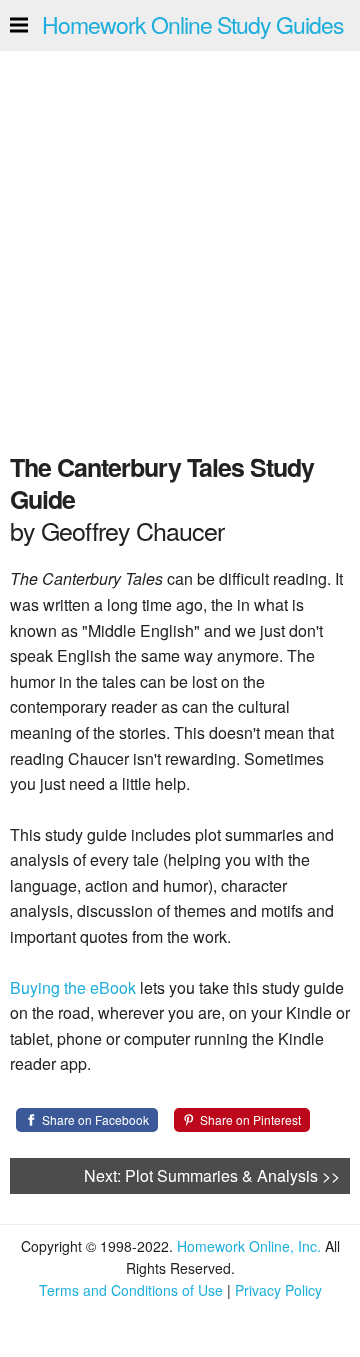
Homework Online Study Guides (193, 24)
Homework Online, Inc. (249, 1246)
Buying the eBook (73, 987)
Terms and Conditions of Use (131, 1290)
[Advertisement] (180, 246)
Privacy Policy (278, 1290)
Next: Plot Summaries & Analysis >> (212, 1175)
